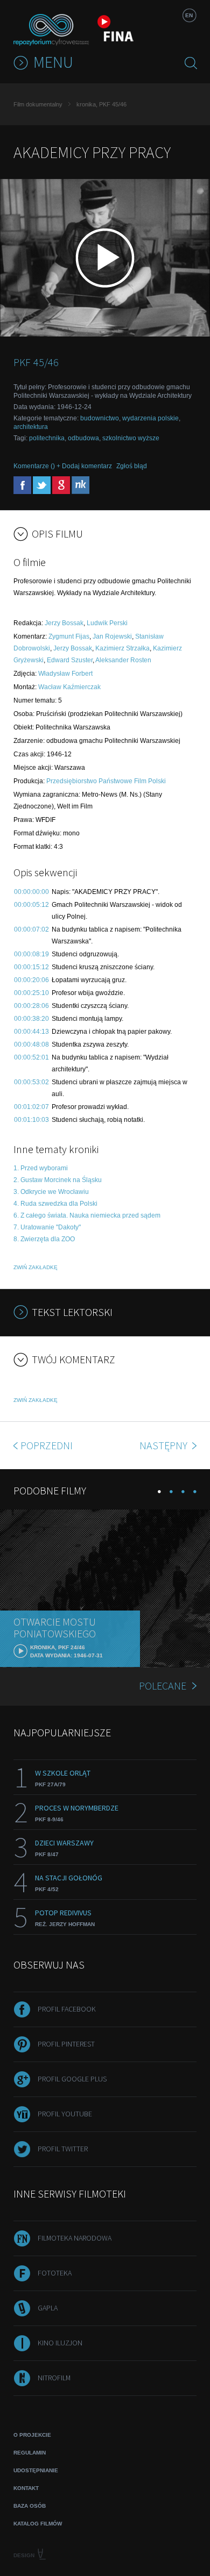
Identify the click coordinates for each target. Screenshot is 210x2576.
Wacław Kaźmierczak (69, 687)
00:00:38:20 (31, 1019)
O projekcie (32, 2435)
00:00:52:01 (31, 1057)
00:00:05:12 (31, 905)
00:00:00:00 (31, 892)
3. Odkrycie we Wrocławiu (51, 1192)
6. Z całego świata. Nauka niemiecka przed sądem (87, 1215)
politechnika (47, 438)
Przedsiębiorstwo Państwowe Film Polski (106, 781)
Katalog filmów (38, 2524)
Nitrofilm (54, 2378)
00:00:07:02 (31, 929)
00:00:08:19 (31, 954)
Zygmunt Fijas (69, 636)
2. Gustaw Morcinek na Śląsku (58, 1180)
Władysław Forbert (65, 674)
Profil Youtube (65, 2114)
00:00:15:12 (31, 967)
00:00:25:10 (31, 993)
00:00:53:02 (31, 1082)
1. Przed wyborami (41, 1168)
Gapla (48, 2308)
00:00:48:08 (31, 1044)
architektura (31, 427)
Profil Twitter (63, 2149)
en (189, 15)
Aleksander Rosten (123, 660)
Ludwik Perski (107, 623)
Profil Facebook (67, 2009)
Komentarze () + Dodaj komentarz (63, 466)
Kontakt (26, 2488)
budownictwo (100, 418)
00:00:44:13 (31, 1032)
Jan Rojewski (112, 636)
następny (164, 1445)
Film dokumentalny (38, 104)
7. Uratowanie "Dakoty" (47, 1227)
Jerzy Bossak (64, 623)
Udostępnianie (36, 2470)
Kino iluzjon (60, 2343)
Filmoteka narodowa (75, 2238)
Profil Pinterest (66, 2044)
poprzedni (47, 1445)
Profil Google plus (72, 2079)
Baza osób (30, 2506)
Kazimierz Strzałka (122, 648)
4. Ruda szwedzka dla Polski (55, 1204)
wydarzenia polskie (150, 418)
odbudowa (83, 438)
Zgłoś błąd (132, 466)
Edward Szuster (70, 660)
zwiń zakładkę (36, 1267)
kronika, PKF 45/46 (101, 104)
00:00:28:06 (31, 1006)
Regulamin (30, 2453)
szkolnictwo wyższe (131, 438)
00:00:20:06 (31, 980)
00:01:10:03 (31, 1120)
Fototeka (55, 2273)
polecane (163, 1686)
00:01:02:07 (31, 1107)
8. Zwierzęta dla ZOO (44, 1239)
